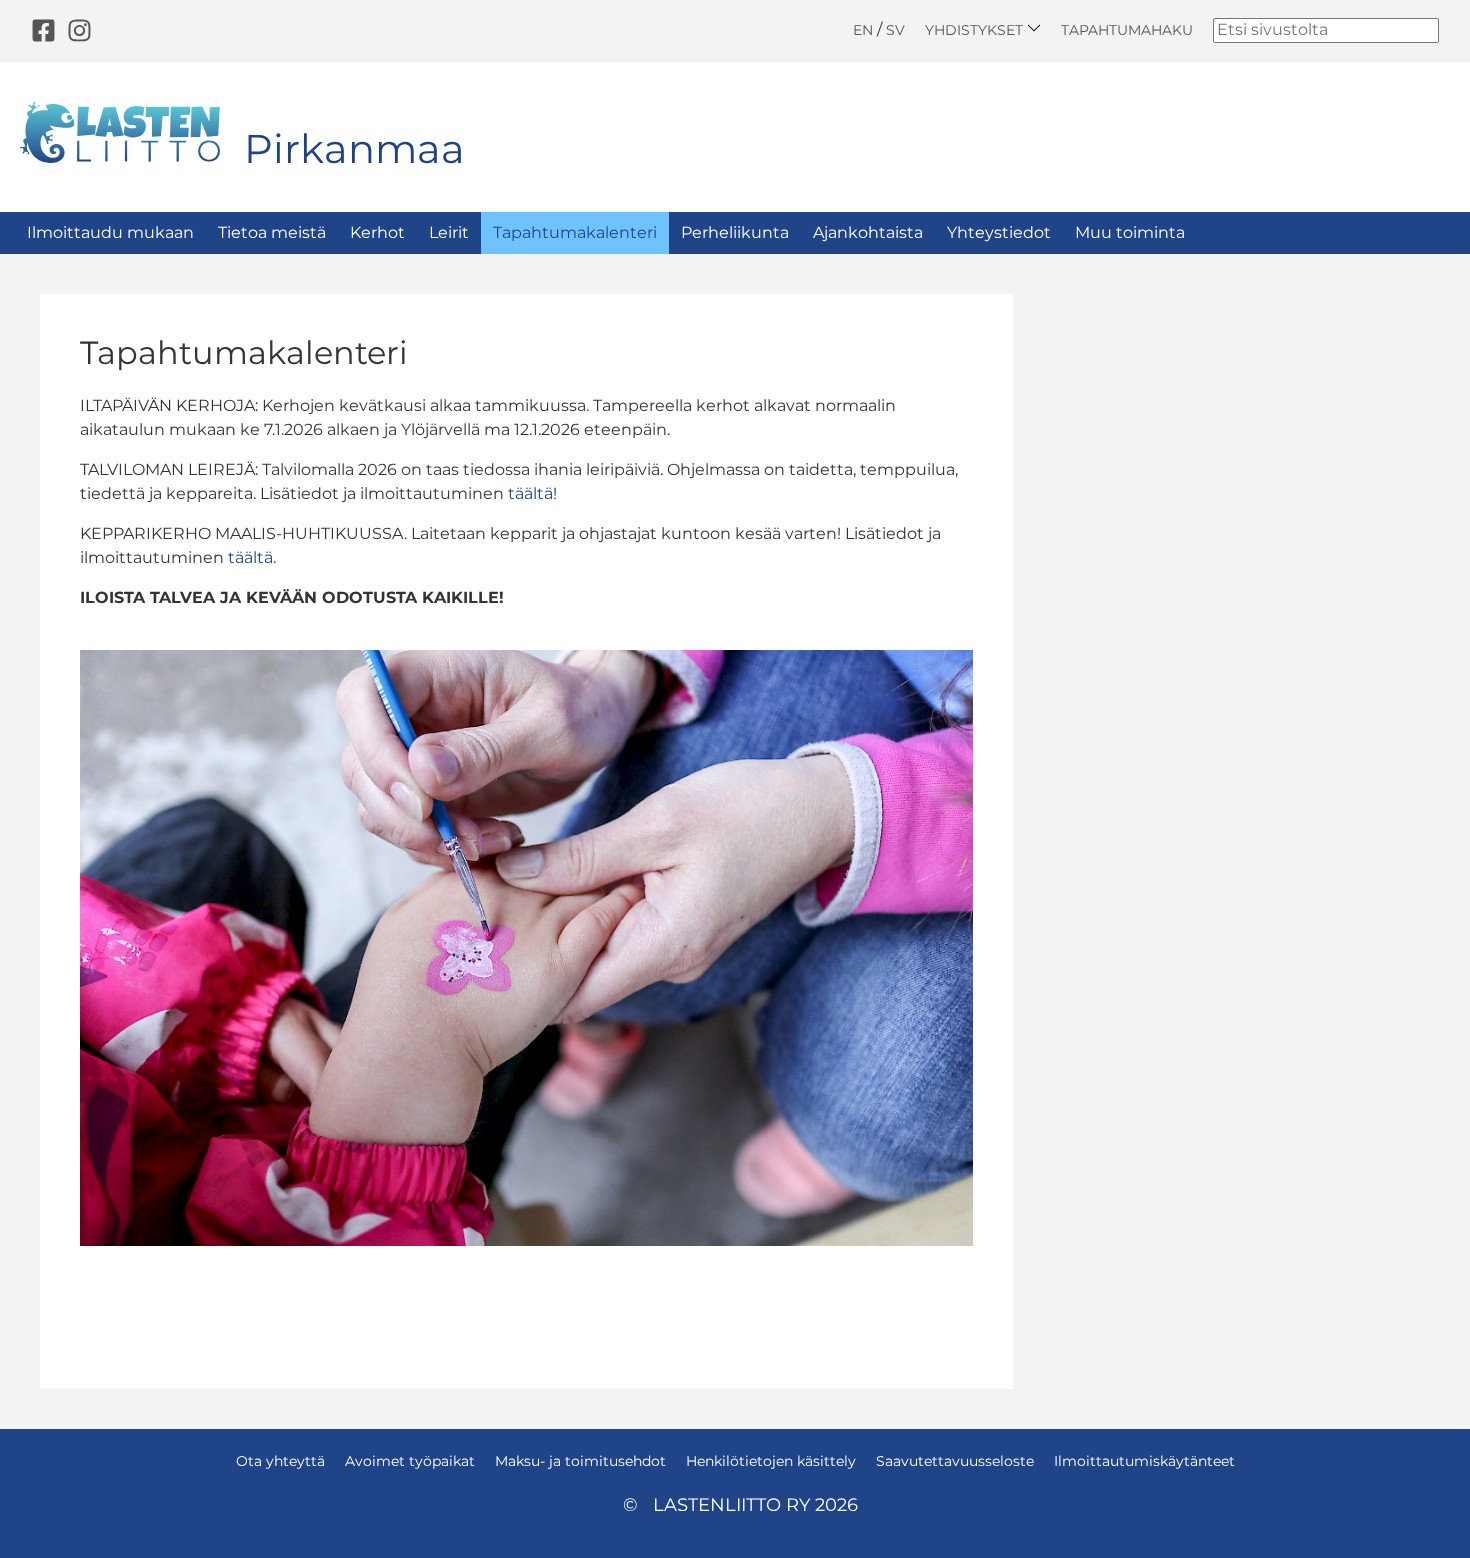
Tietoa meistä (272, 232)
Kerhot (377, 232)
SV (895, 30)
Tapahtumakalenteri (575, 232)
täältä (530, 493)
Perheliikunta (735, 232)
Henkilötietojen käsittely (771, 1461)
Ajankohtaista (868, 232)
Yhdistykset (976, 29)
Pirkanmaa (354, 148)
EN (863, 30)
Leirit (449, 232)
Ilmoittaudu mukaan (110, 232)
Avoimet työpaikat (410, 1461)
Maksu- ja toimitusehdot (580, 1461)
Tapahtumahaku (1127, 30)
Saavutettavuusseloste (955, 1461)
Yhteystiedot (999, 232)
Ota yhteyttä (280, 1461)
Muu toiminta (1130, 232)
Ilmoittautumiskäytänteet (1144, 1461)
